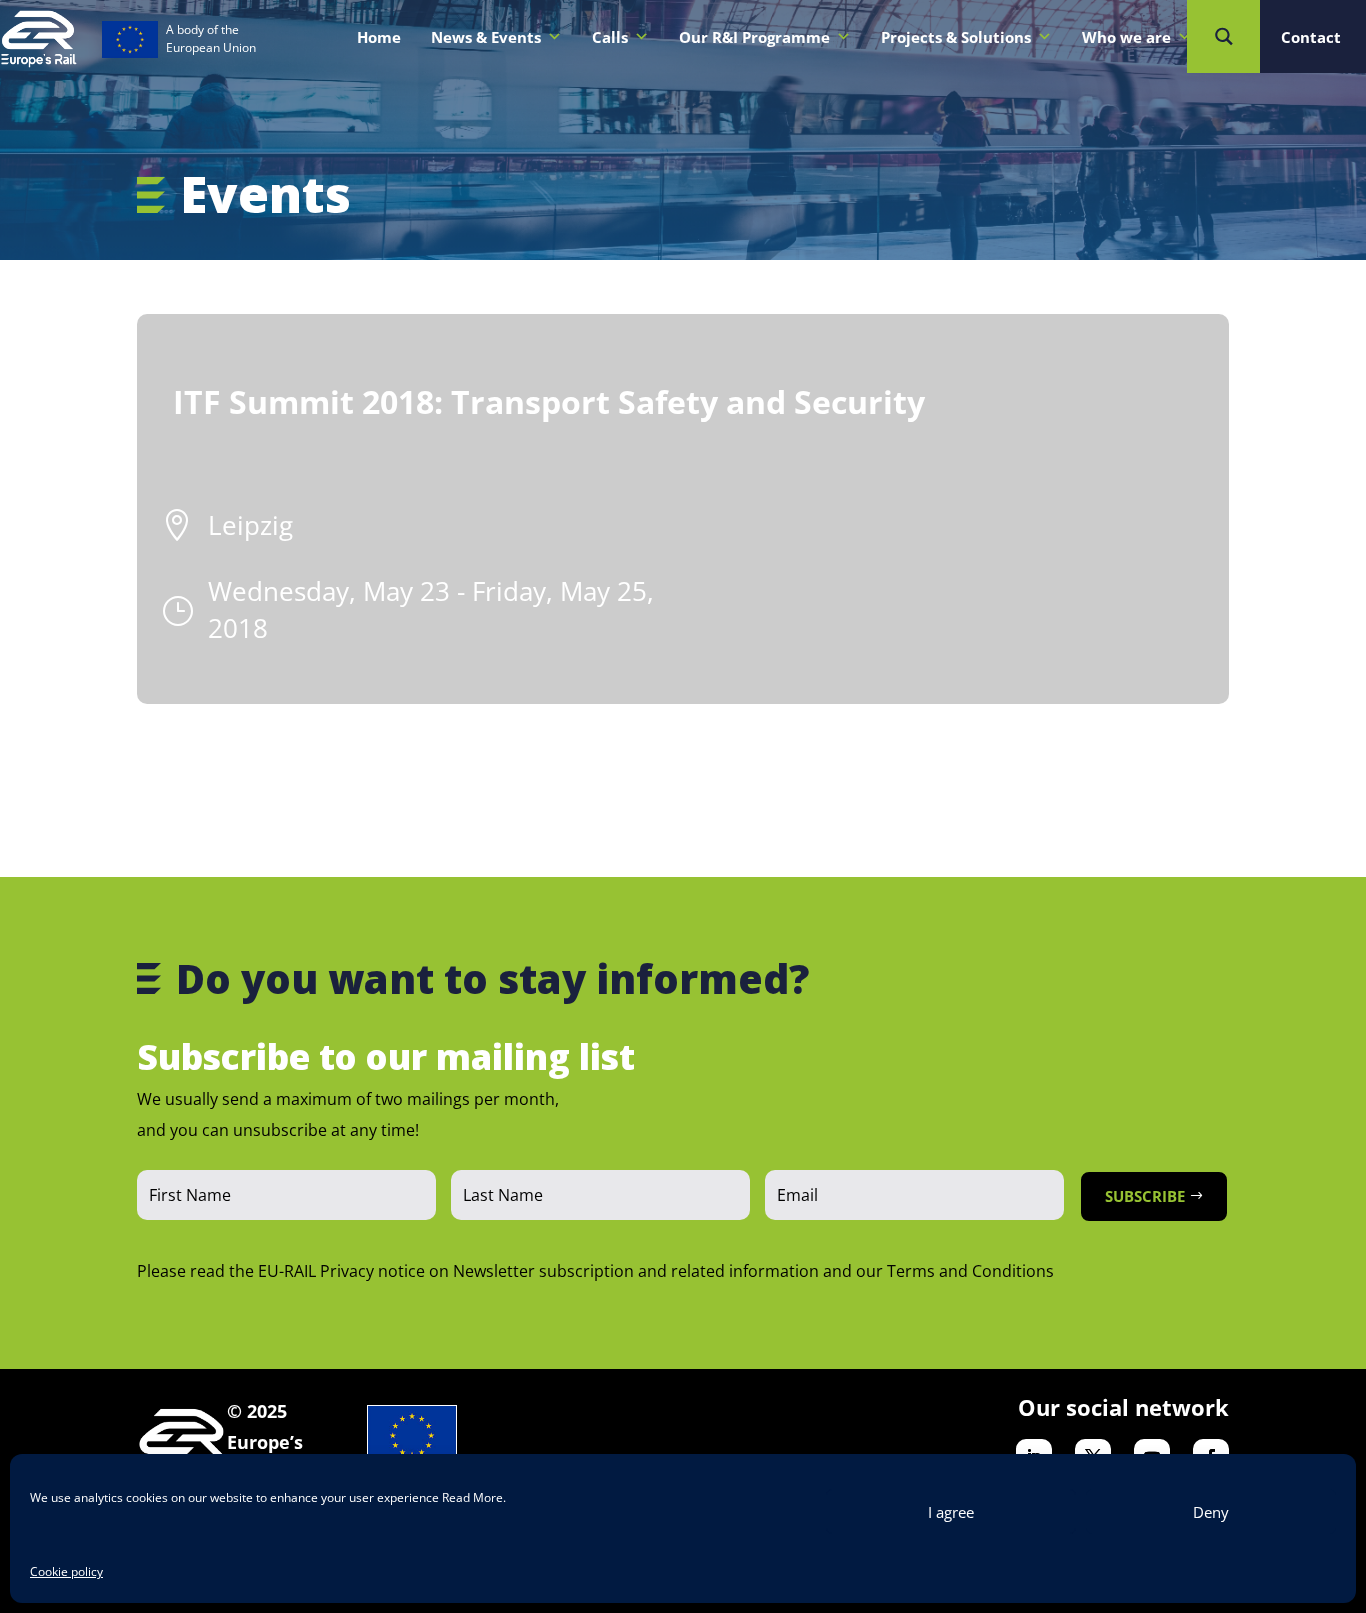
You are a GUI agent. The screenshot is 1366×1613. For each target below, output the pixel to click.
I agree (951, 1512)
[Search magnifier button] (1223, 36)
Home (379, 37)
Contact (1311, 37)
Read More (472, 1497)
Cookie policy (66, 1571)
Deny (1211, 1512)
